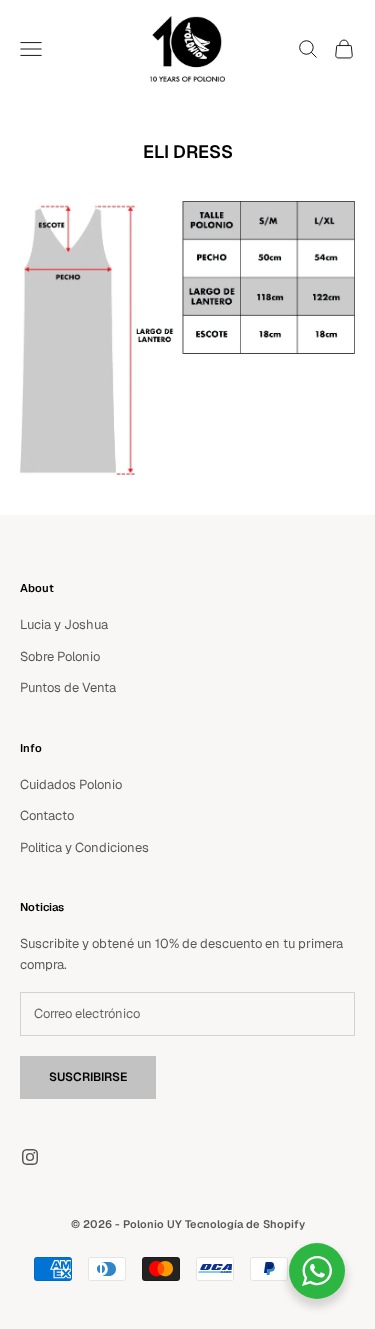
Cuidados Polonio (71, 784)
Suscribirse (88, 1077)
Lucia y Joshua (64, 624)
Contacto (47, 815)
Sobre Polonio (60, 656)
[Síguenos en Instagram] (30, 1157)
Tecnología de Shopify (245, 1224)
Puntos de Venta (68, 687)
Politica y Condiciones (84, 847)
